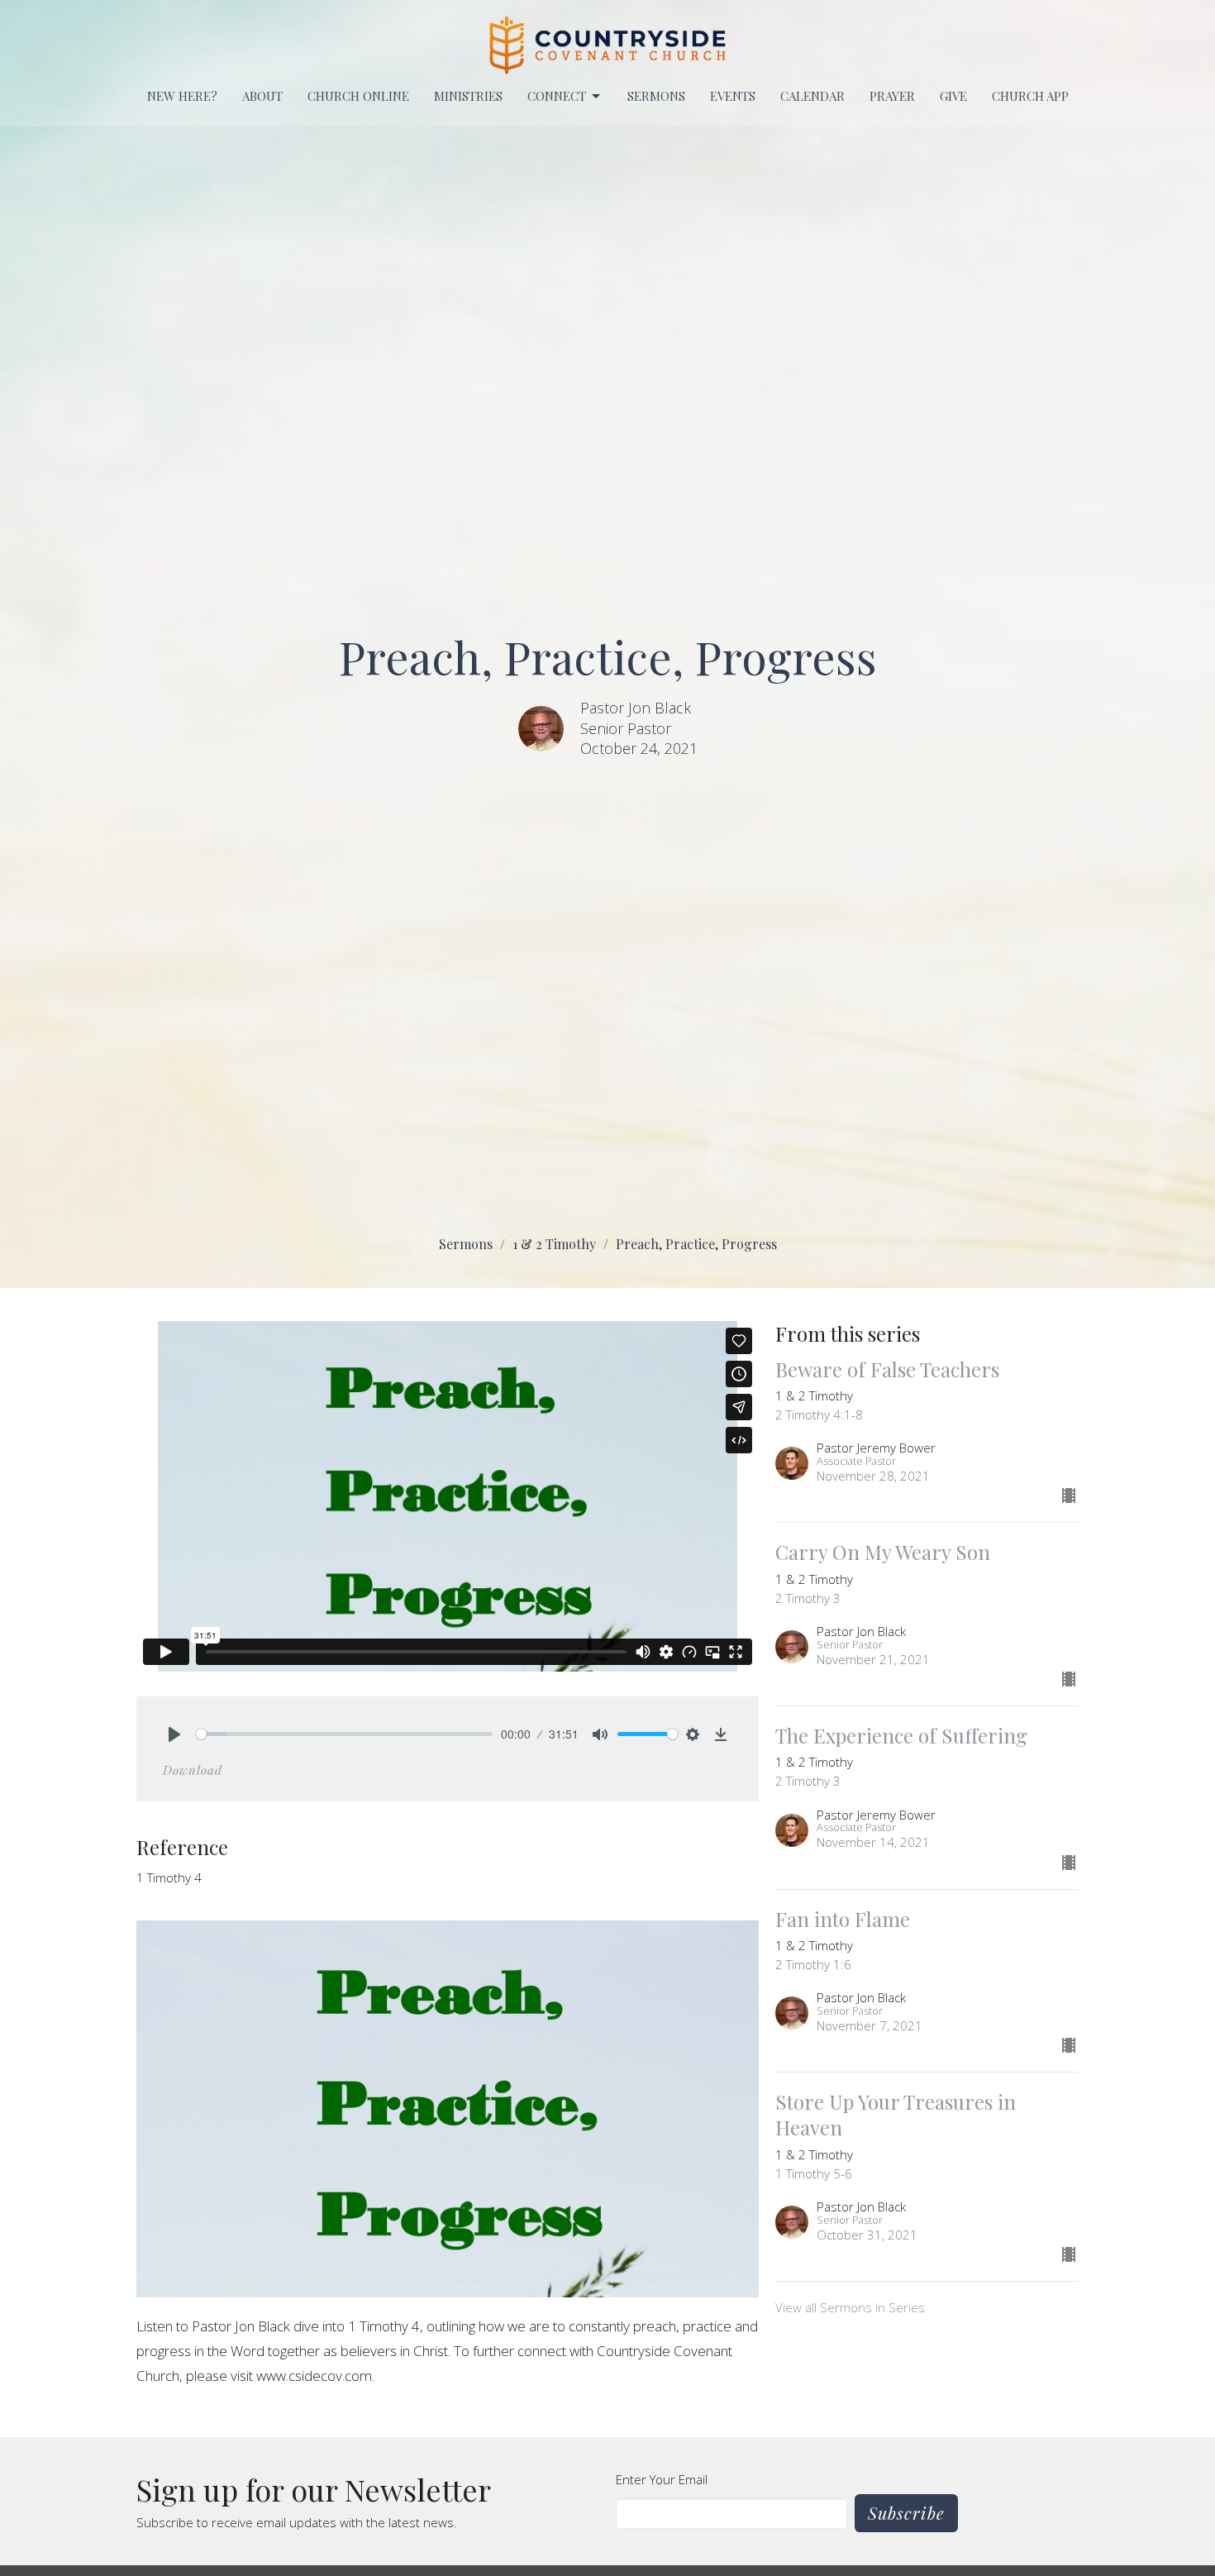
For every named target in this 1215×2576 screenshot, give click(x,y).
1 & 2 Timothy (554, 1244)
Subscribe (906, 2513)
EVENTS (733, 96)
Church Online (358, 96)
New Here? (182, 96)
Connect (557, 96)
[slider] (344, 1734)
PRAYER (892, 96)
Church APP (1030, 96)
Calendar (812, 96)
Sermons (656, 96)
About (262, 96)
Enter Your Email (662, 2479)
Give (953, 96)
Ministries (468, 96)
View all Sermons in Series (850, 2307)
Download (193, 1770)
